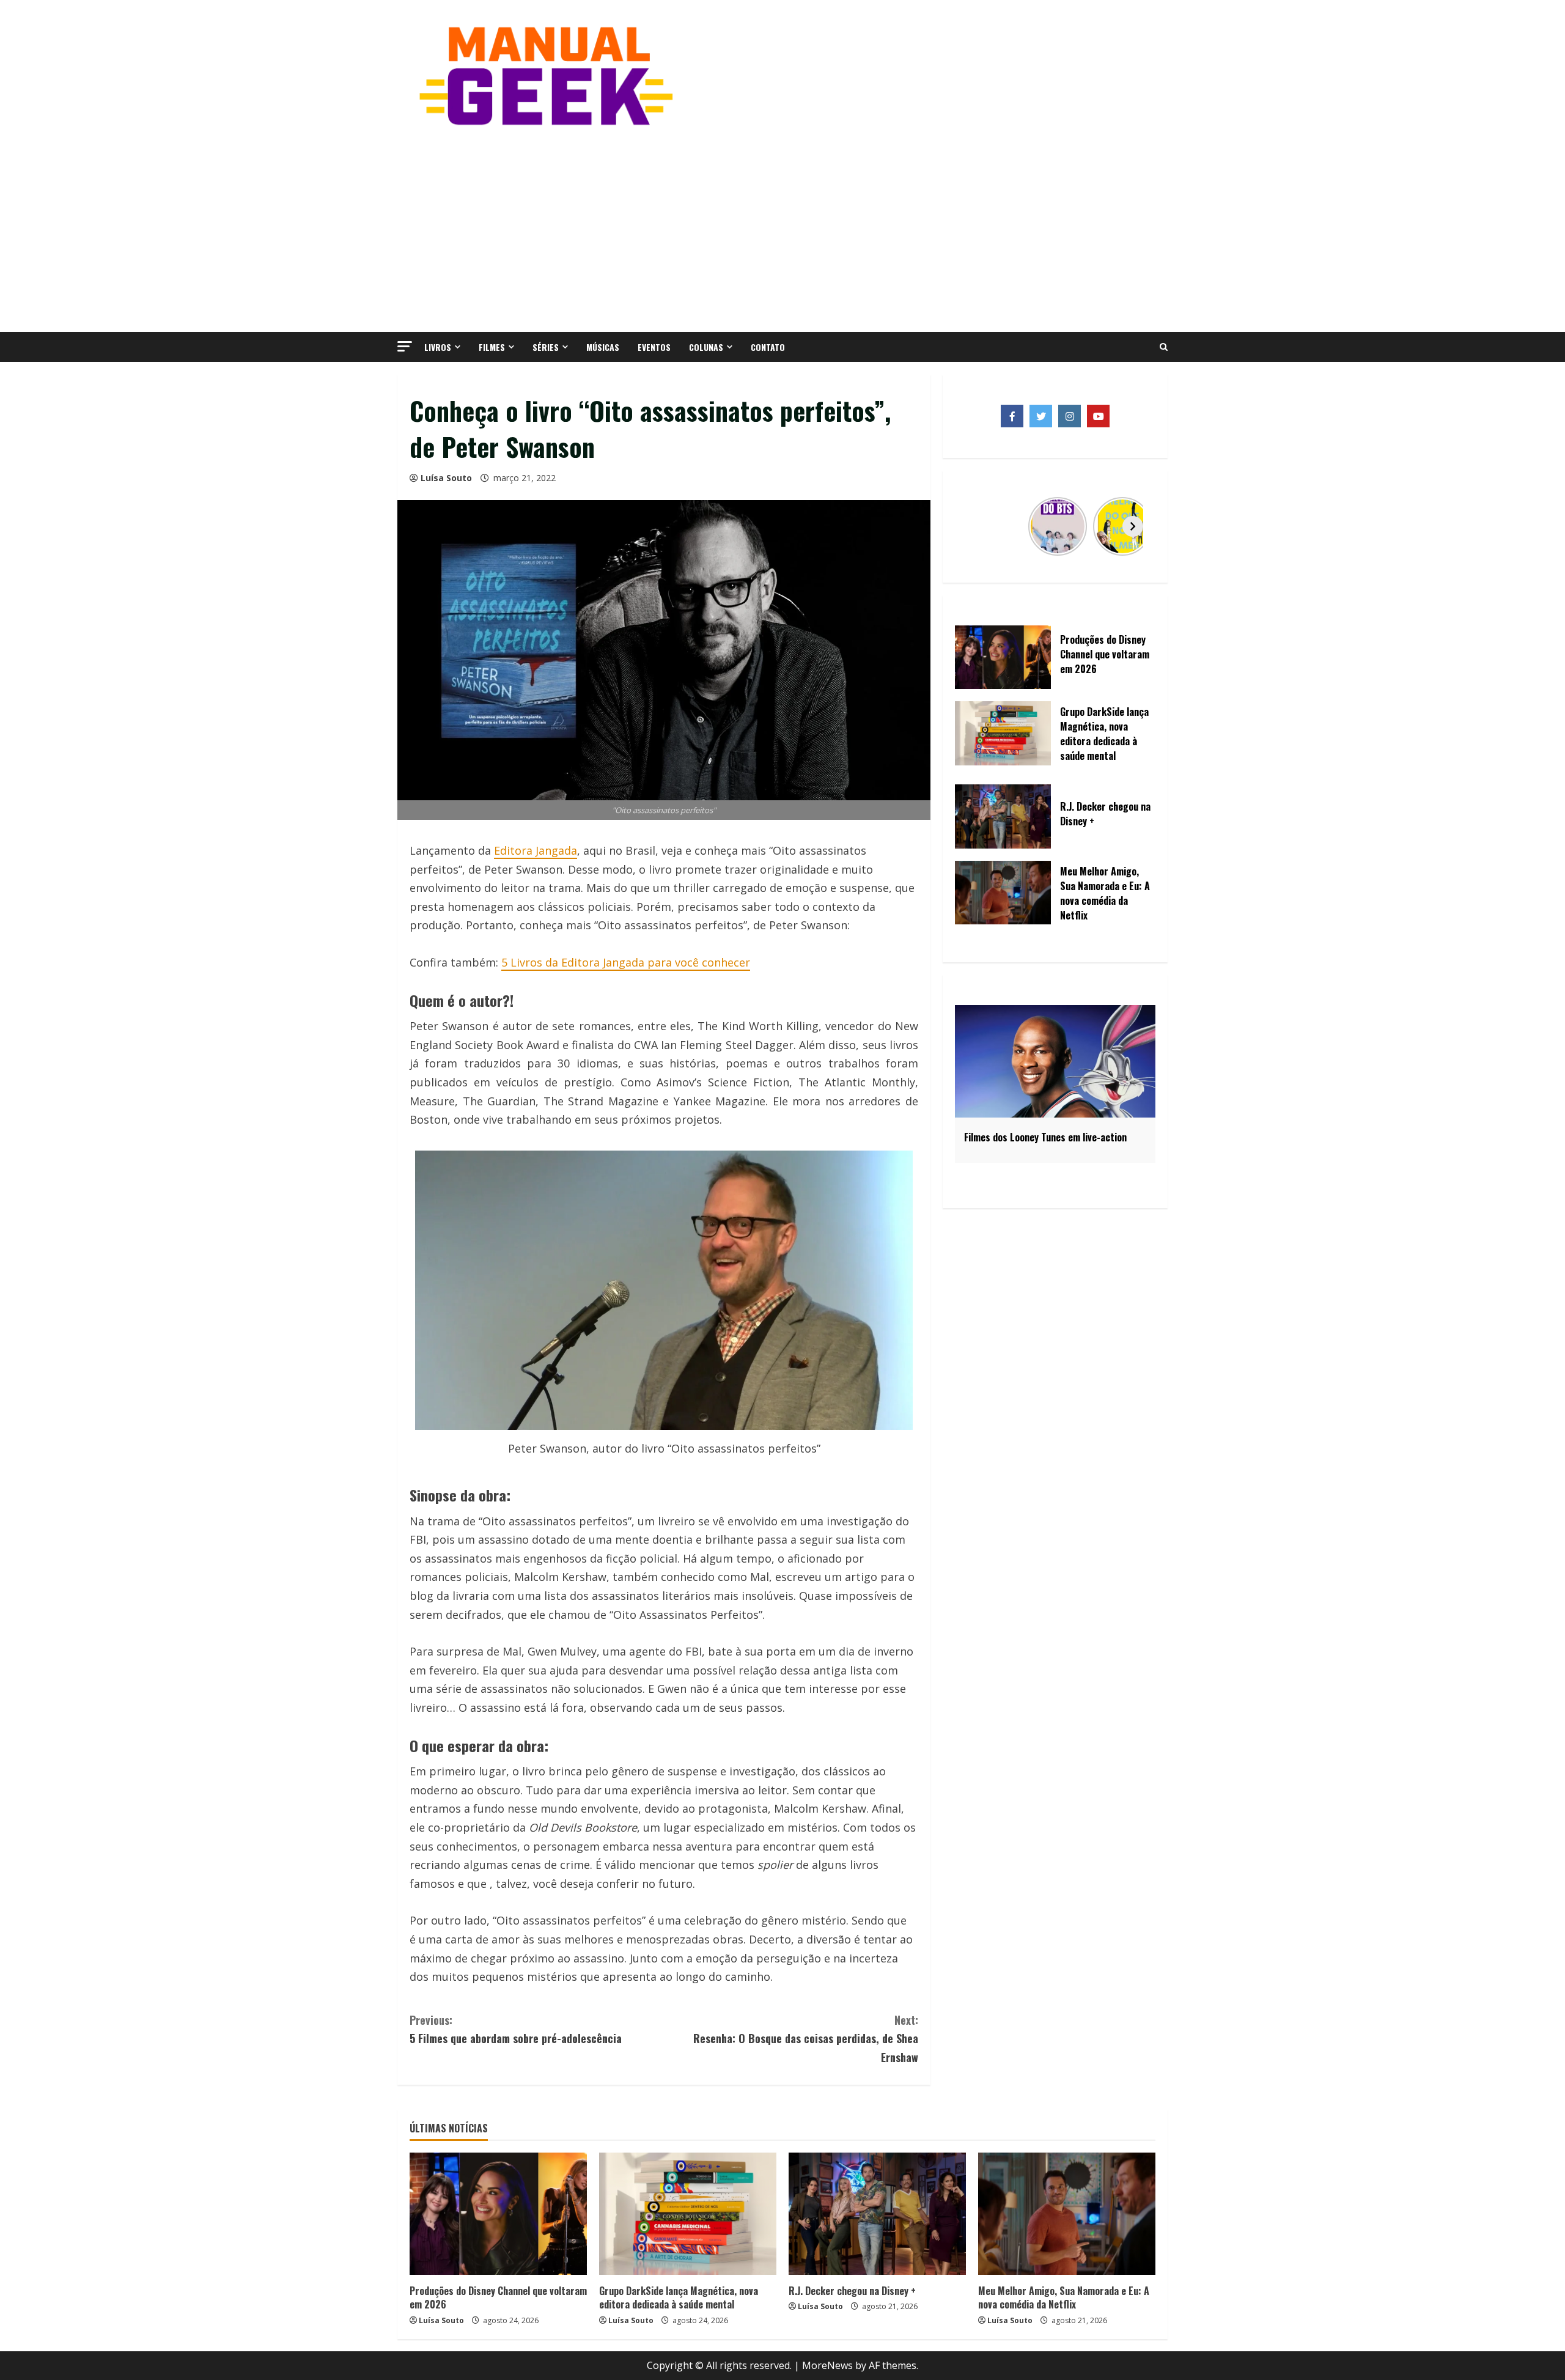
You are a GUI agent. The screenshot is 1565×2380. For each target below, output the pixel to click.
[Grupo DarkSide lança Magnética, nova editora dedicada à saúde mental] (688, 2214)
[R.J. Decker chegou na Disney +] (877, 2214)
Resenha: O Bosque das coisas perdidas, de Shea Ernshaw (806, 2039)
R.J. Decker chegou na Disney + (852, 2291)
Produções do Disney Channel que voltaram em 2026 (498, 2297)
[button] (405, 346)
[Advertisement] (782, 228)
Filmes (492, 347)
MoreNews (827, 2365)
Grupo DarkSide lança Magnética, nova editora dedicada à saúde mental (679, 2297)
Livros (438, 347)
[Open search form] (1164, 347)
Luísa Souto (446, 478)
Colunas (706, 347)
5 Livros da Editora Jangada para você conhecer (626, 962)
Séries (546, 347)
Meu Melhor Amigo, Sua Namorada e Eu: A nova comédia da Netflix (1064, 2297)
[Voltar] (978, 526)
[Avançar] (1133, 526)
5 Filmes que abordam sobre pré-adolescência (516, 2029)
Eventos (654, 347)
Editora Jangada (536, 850)
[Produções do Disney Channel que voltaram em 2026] (498, 2214)
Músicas (603, 347)
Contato (768, 347)
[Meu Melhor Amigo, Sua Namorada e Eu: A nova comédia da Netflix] (1067, 2214)
